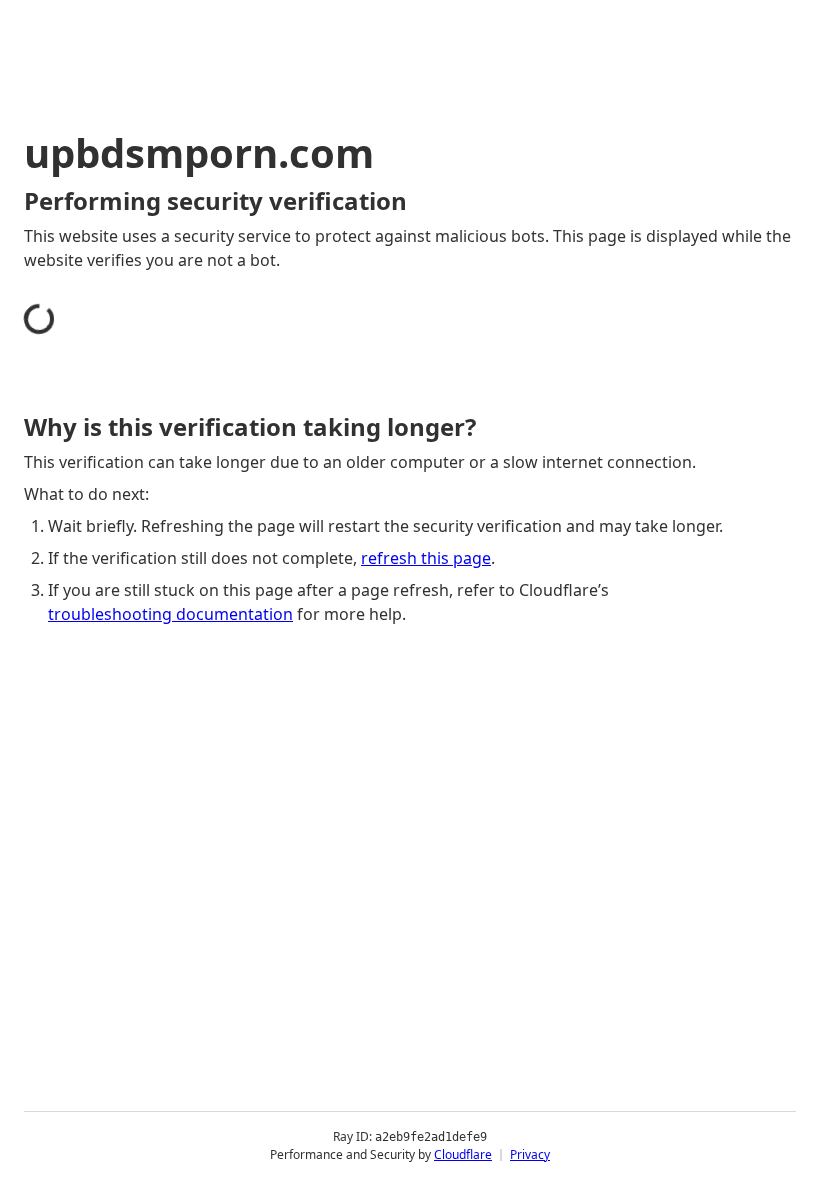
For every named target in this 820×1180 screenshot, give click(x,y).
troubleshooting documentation (170, 614)
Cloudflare (463, 1154)
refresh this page (426, 558)
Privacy (530, 1154)
